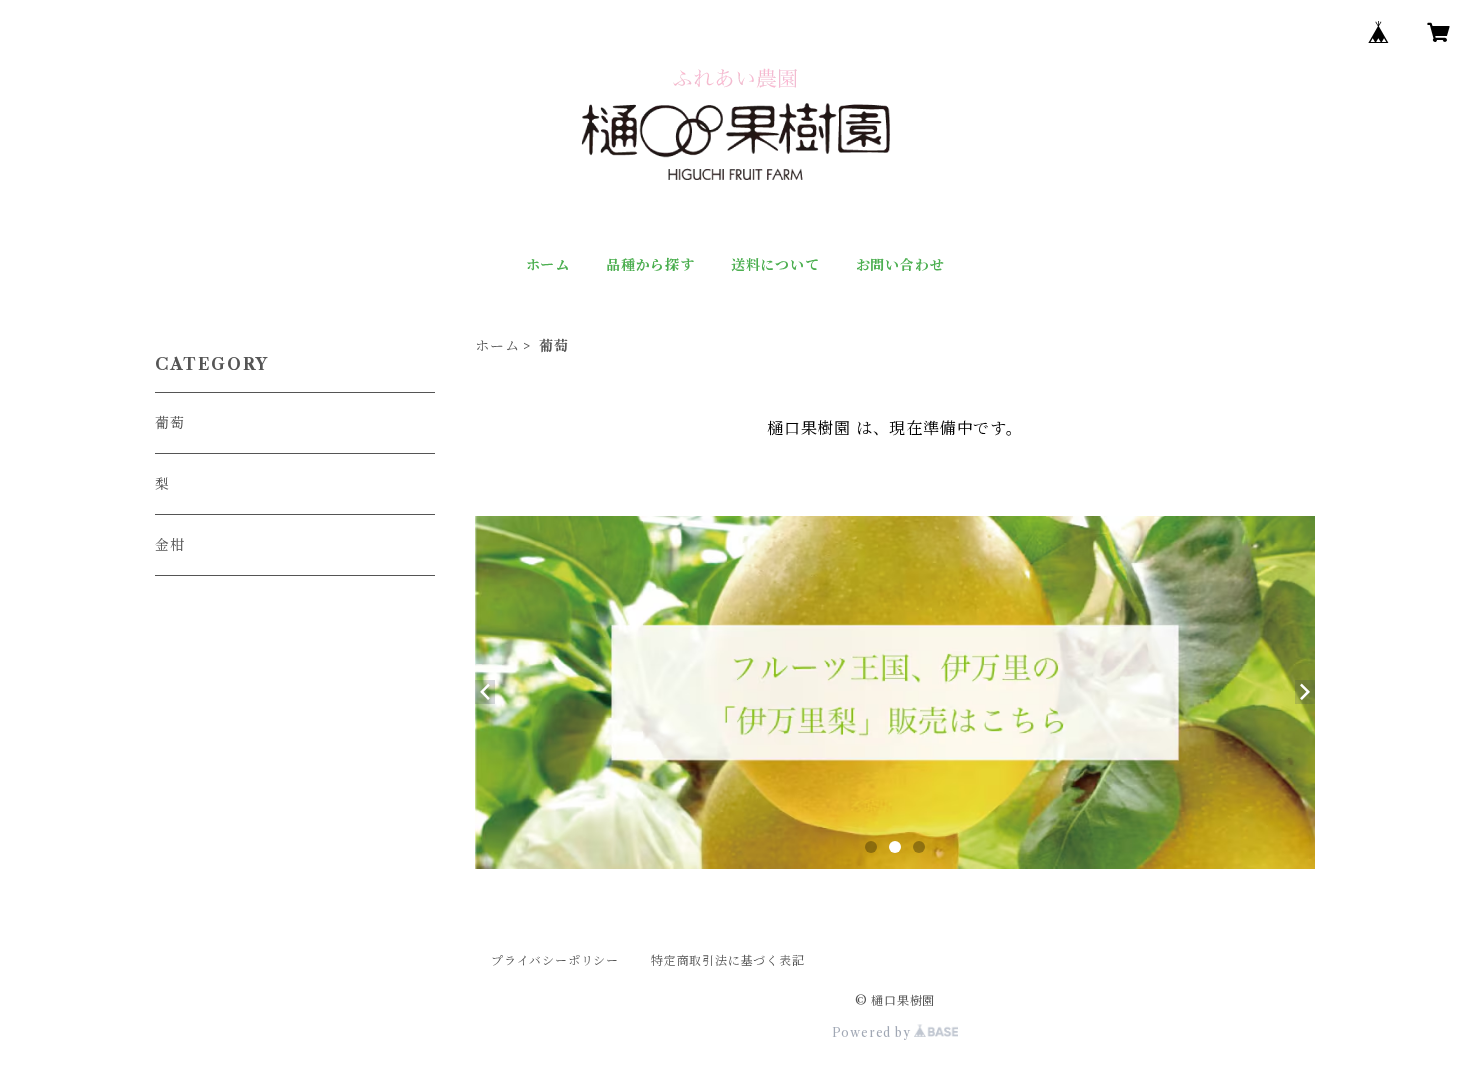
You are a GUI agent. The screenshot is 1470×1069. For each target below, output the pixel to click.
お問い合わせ (900, 265)
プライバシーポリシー (555, 960)
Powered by (873, 1032)
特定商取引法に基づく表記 (728, 960)
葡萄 (170, 423)
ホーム (548, 265)
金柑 (170, 545)
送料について (775, 265)
